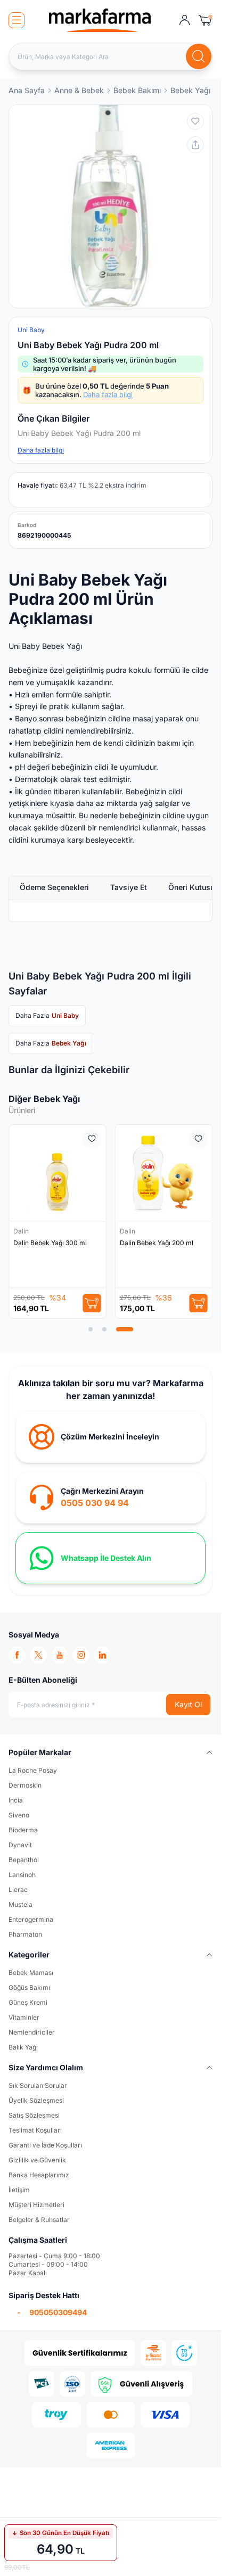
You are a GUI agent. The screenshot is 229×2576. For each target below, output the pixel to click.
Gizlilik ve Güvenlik (37, 2160)
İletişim (19, 2190)
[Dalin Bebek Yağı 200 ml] (164, 1173)
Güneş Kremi (28, 2002)
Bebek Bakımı (137, 90)
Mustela (21, 1904)
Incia (16, 1800)
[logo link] (100, 20)
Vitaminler (24, 2017)
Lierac (18, 1890)
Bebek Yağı (190, 90)
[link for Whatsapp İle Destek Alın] (111, 1558)
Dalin (22, 1231)
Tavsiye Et (129, 887)
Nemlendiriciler (32, 2032)
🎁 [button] (96, 390)
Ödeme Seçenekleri (54, 887)
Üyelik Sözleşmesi (36, 2100)
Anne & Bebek (79, 90)
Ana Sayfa (27, 90)
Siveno (19, 1815)
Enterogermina (31, 1919)
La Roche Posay (33, 1770)
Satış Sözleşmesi (34, 2115)
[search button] (199, 56)
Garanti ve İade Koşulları (45, 2145)
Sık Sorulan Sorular (38, 2085)
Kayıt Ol (188, 1704)
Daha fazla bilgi (108, 394)
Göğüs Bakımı (29, 1987)
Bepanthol (24, 1860)
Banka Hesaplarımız (39, 2175)
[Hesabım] (185, 20)
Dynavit (20, 1845)
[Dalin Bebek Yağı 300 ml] (58, 1173)
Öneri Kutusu (191, 887)
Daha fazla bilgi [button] (41, 450)
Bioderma (23, 1830)
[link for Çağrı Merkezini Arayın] (111, 1497)
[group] (111, 206)
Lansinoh (22, 1875)
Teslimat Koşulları (35, 2130)
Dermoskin (25, 1785)
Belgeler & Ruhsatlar (39, 2220)
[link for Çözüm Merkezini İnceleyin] (111, 1437)
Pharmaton (25, 1934)
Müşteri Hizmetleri (36, 2205)
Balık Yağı (23, 2047)
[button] (91, 1329)
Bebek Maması (31, 1973)
